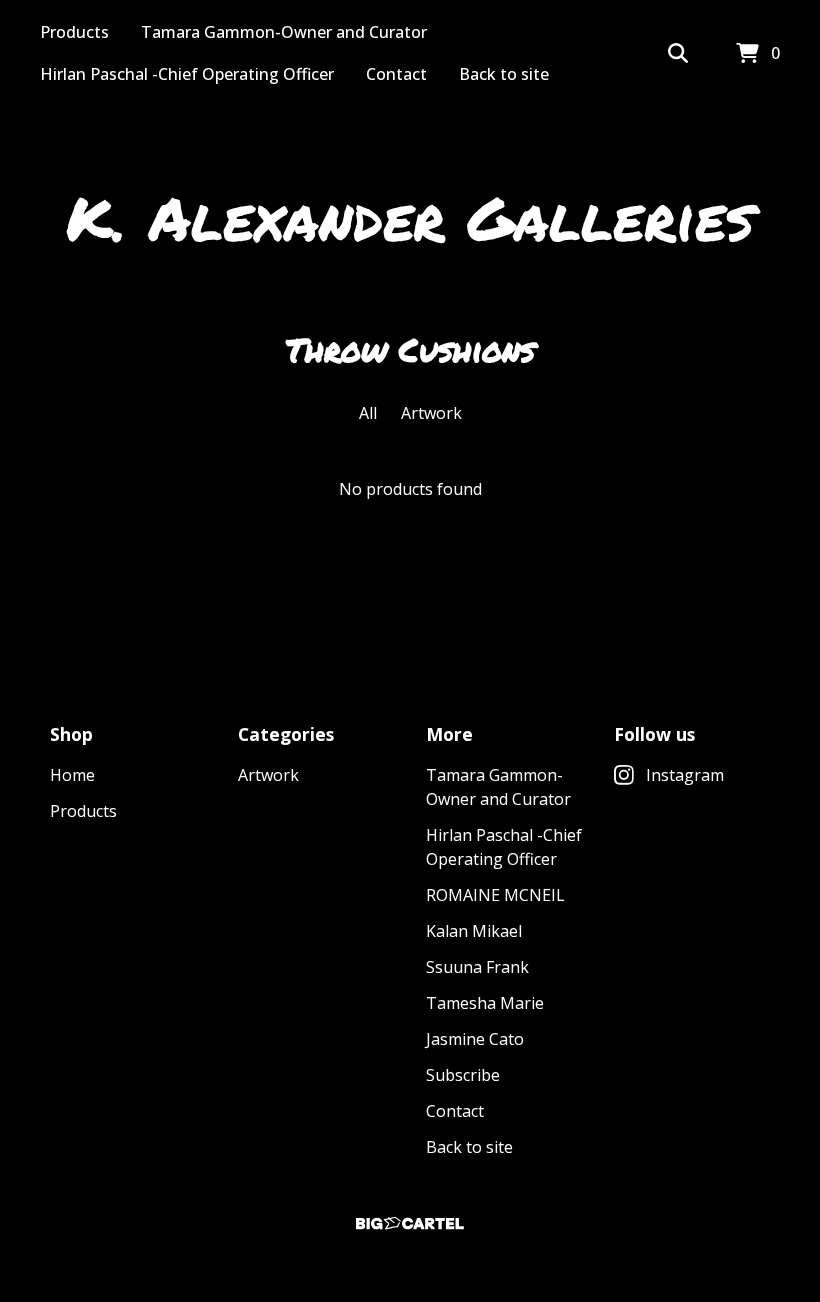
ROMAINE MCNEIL (495, 895)
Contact (396, 74)
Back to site (504, 74)
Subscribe (463, 1075)
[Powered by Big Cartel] (410, 1223)
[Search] (678, 54)
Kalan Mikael (474, 931)
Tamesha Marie (485, 1003)
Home (72, 775)
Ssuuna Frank (477, 967)
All (368, 413)
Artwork (431, 413)
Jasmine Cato (475, 1039)
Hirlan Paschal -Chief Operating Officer (187, 74)
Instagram (685, 775)
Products (74, 32)
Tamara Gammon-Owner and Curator (284, 32)
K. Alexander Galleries (410, 217)
